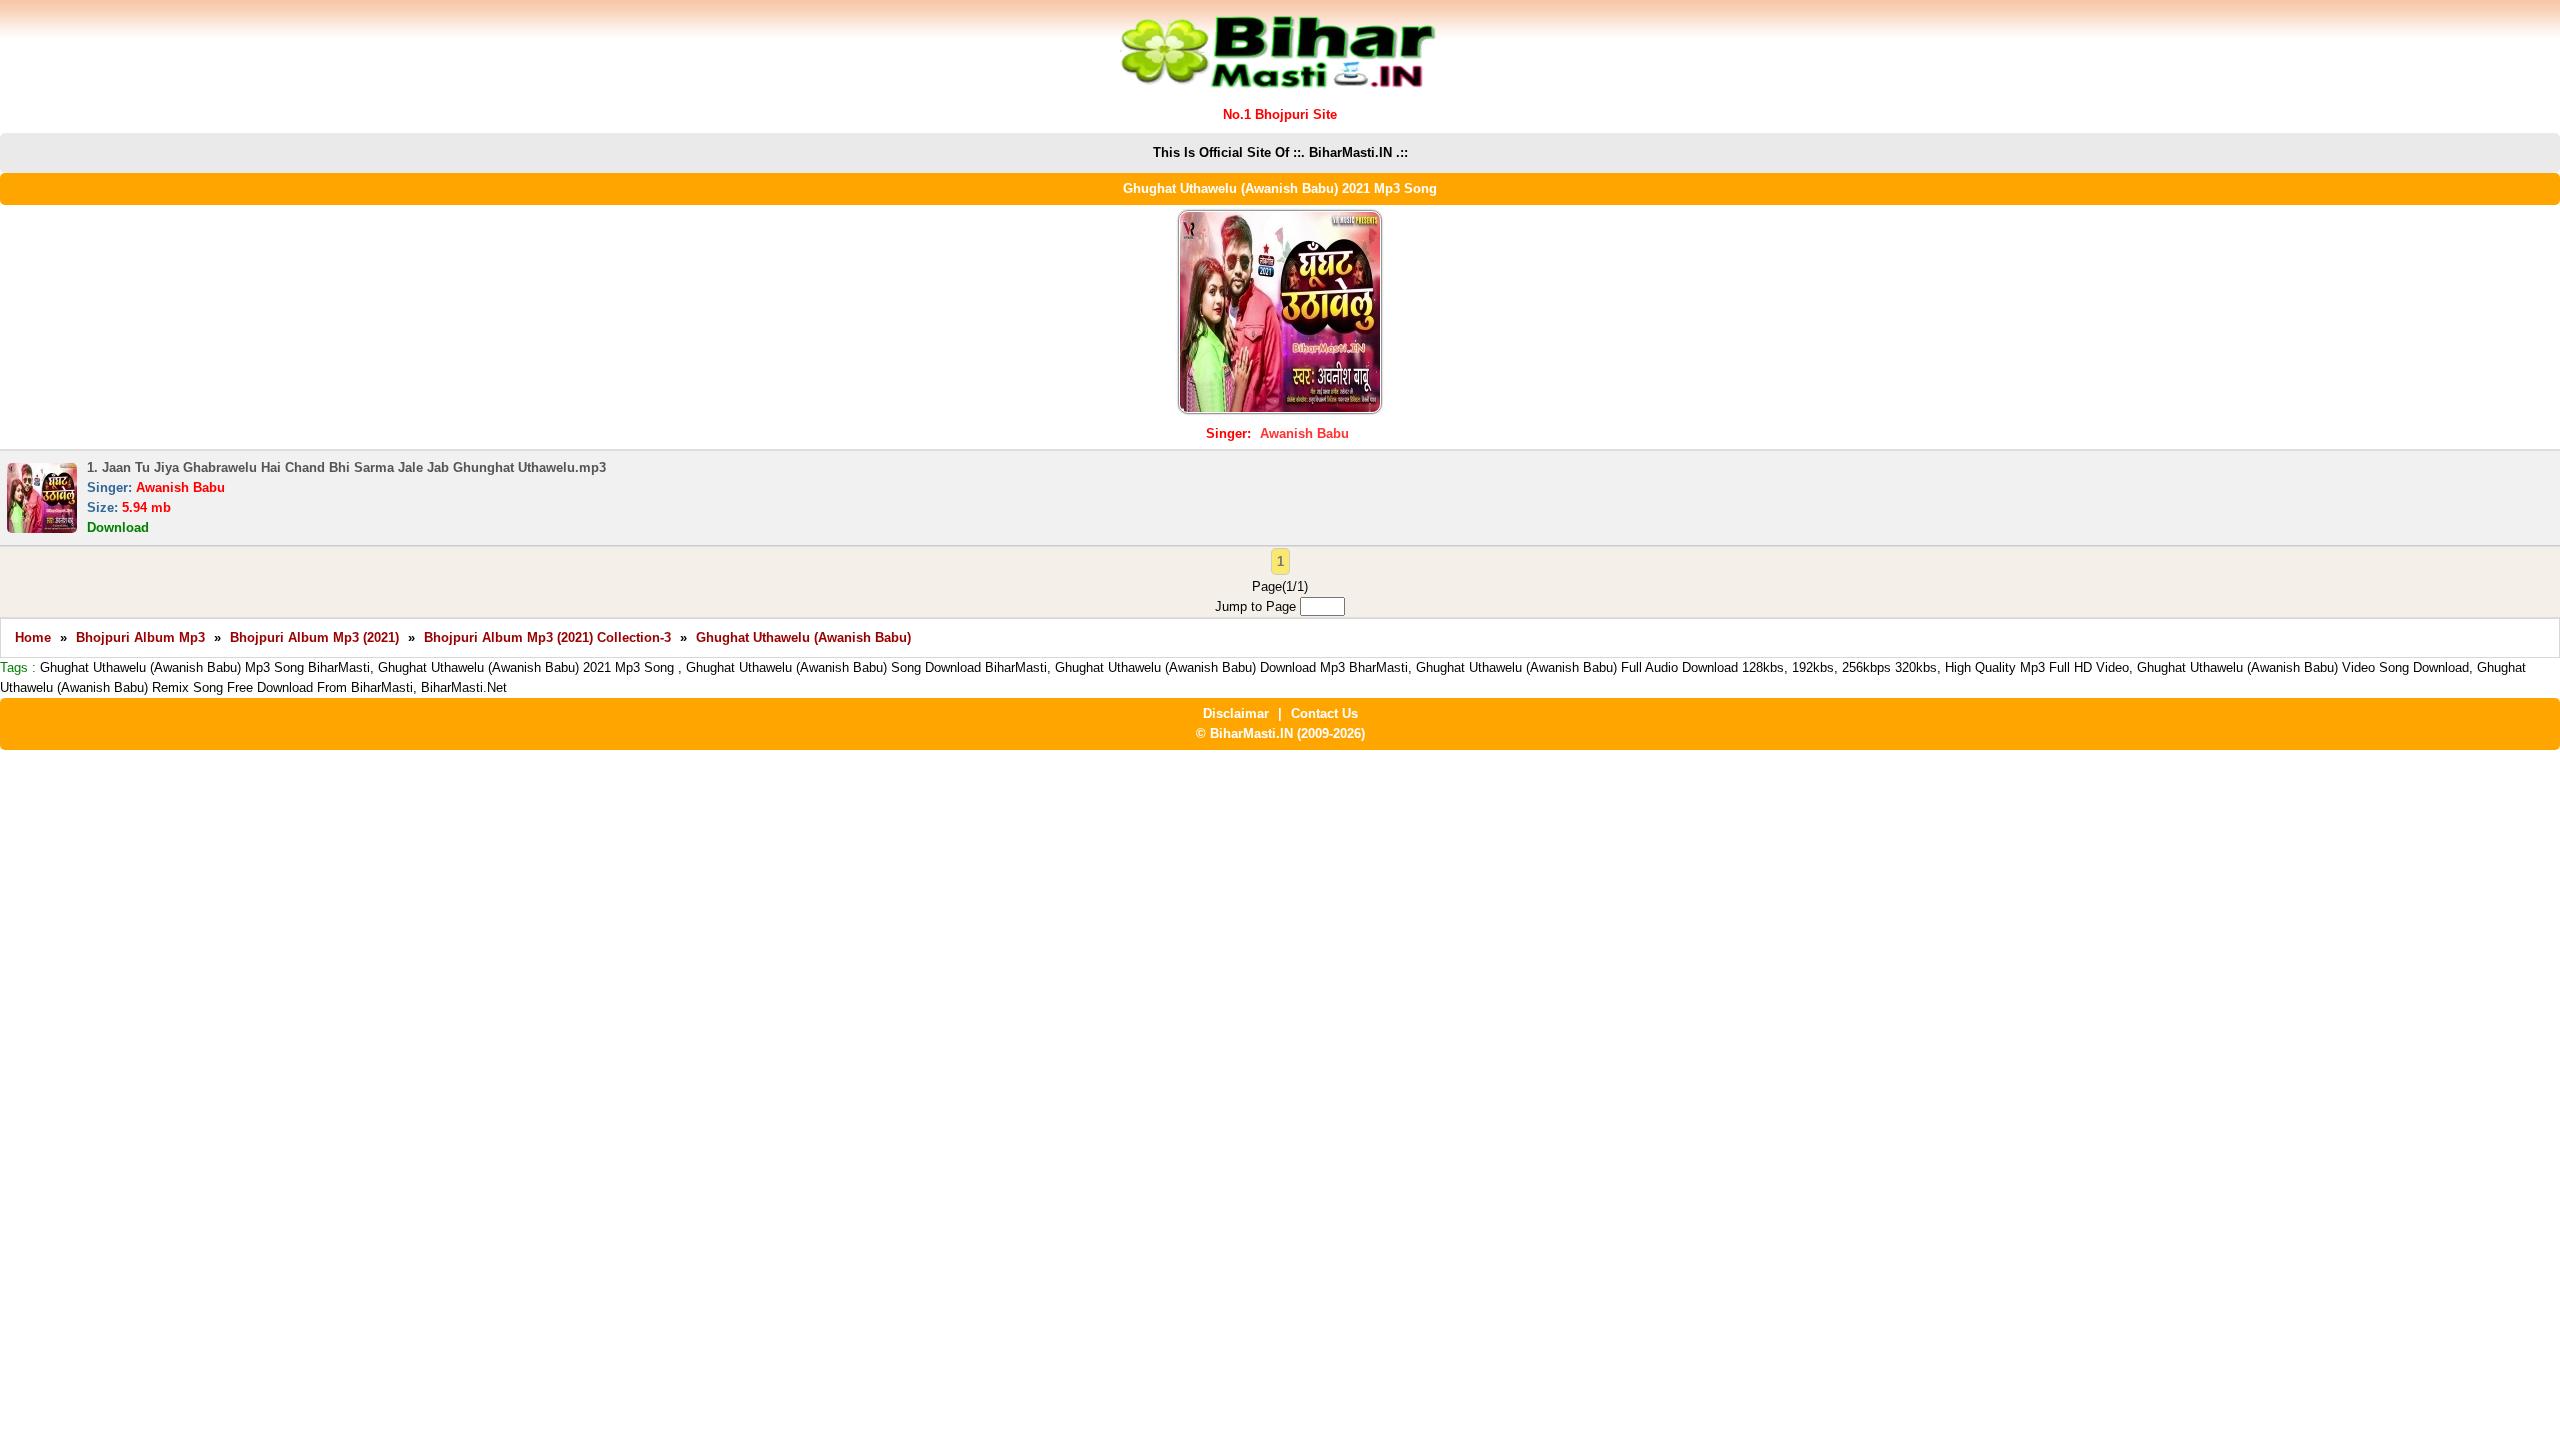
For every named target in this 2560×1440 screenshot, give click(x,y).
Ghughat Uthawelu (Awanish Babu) (803, 637)
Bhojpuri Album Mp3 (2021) (314, 637)
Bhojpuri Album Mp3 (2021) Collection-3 (547, 637)
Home (33, 637)
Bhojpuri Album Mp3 (140, 637)
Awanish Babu (1304, 433)
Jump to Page (1257, 606)
